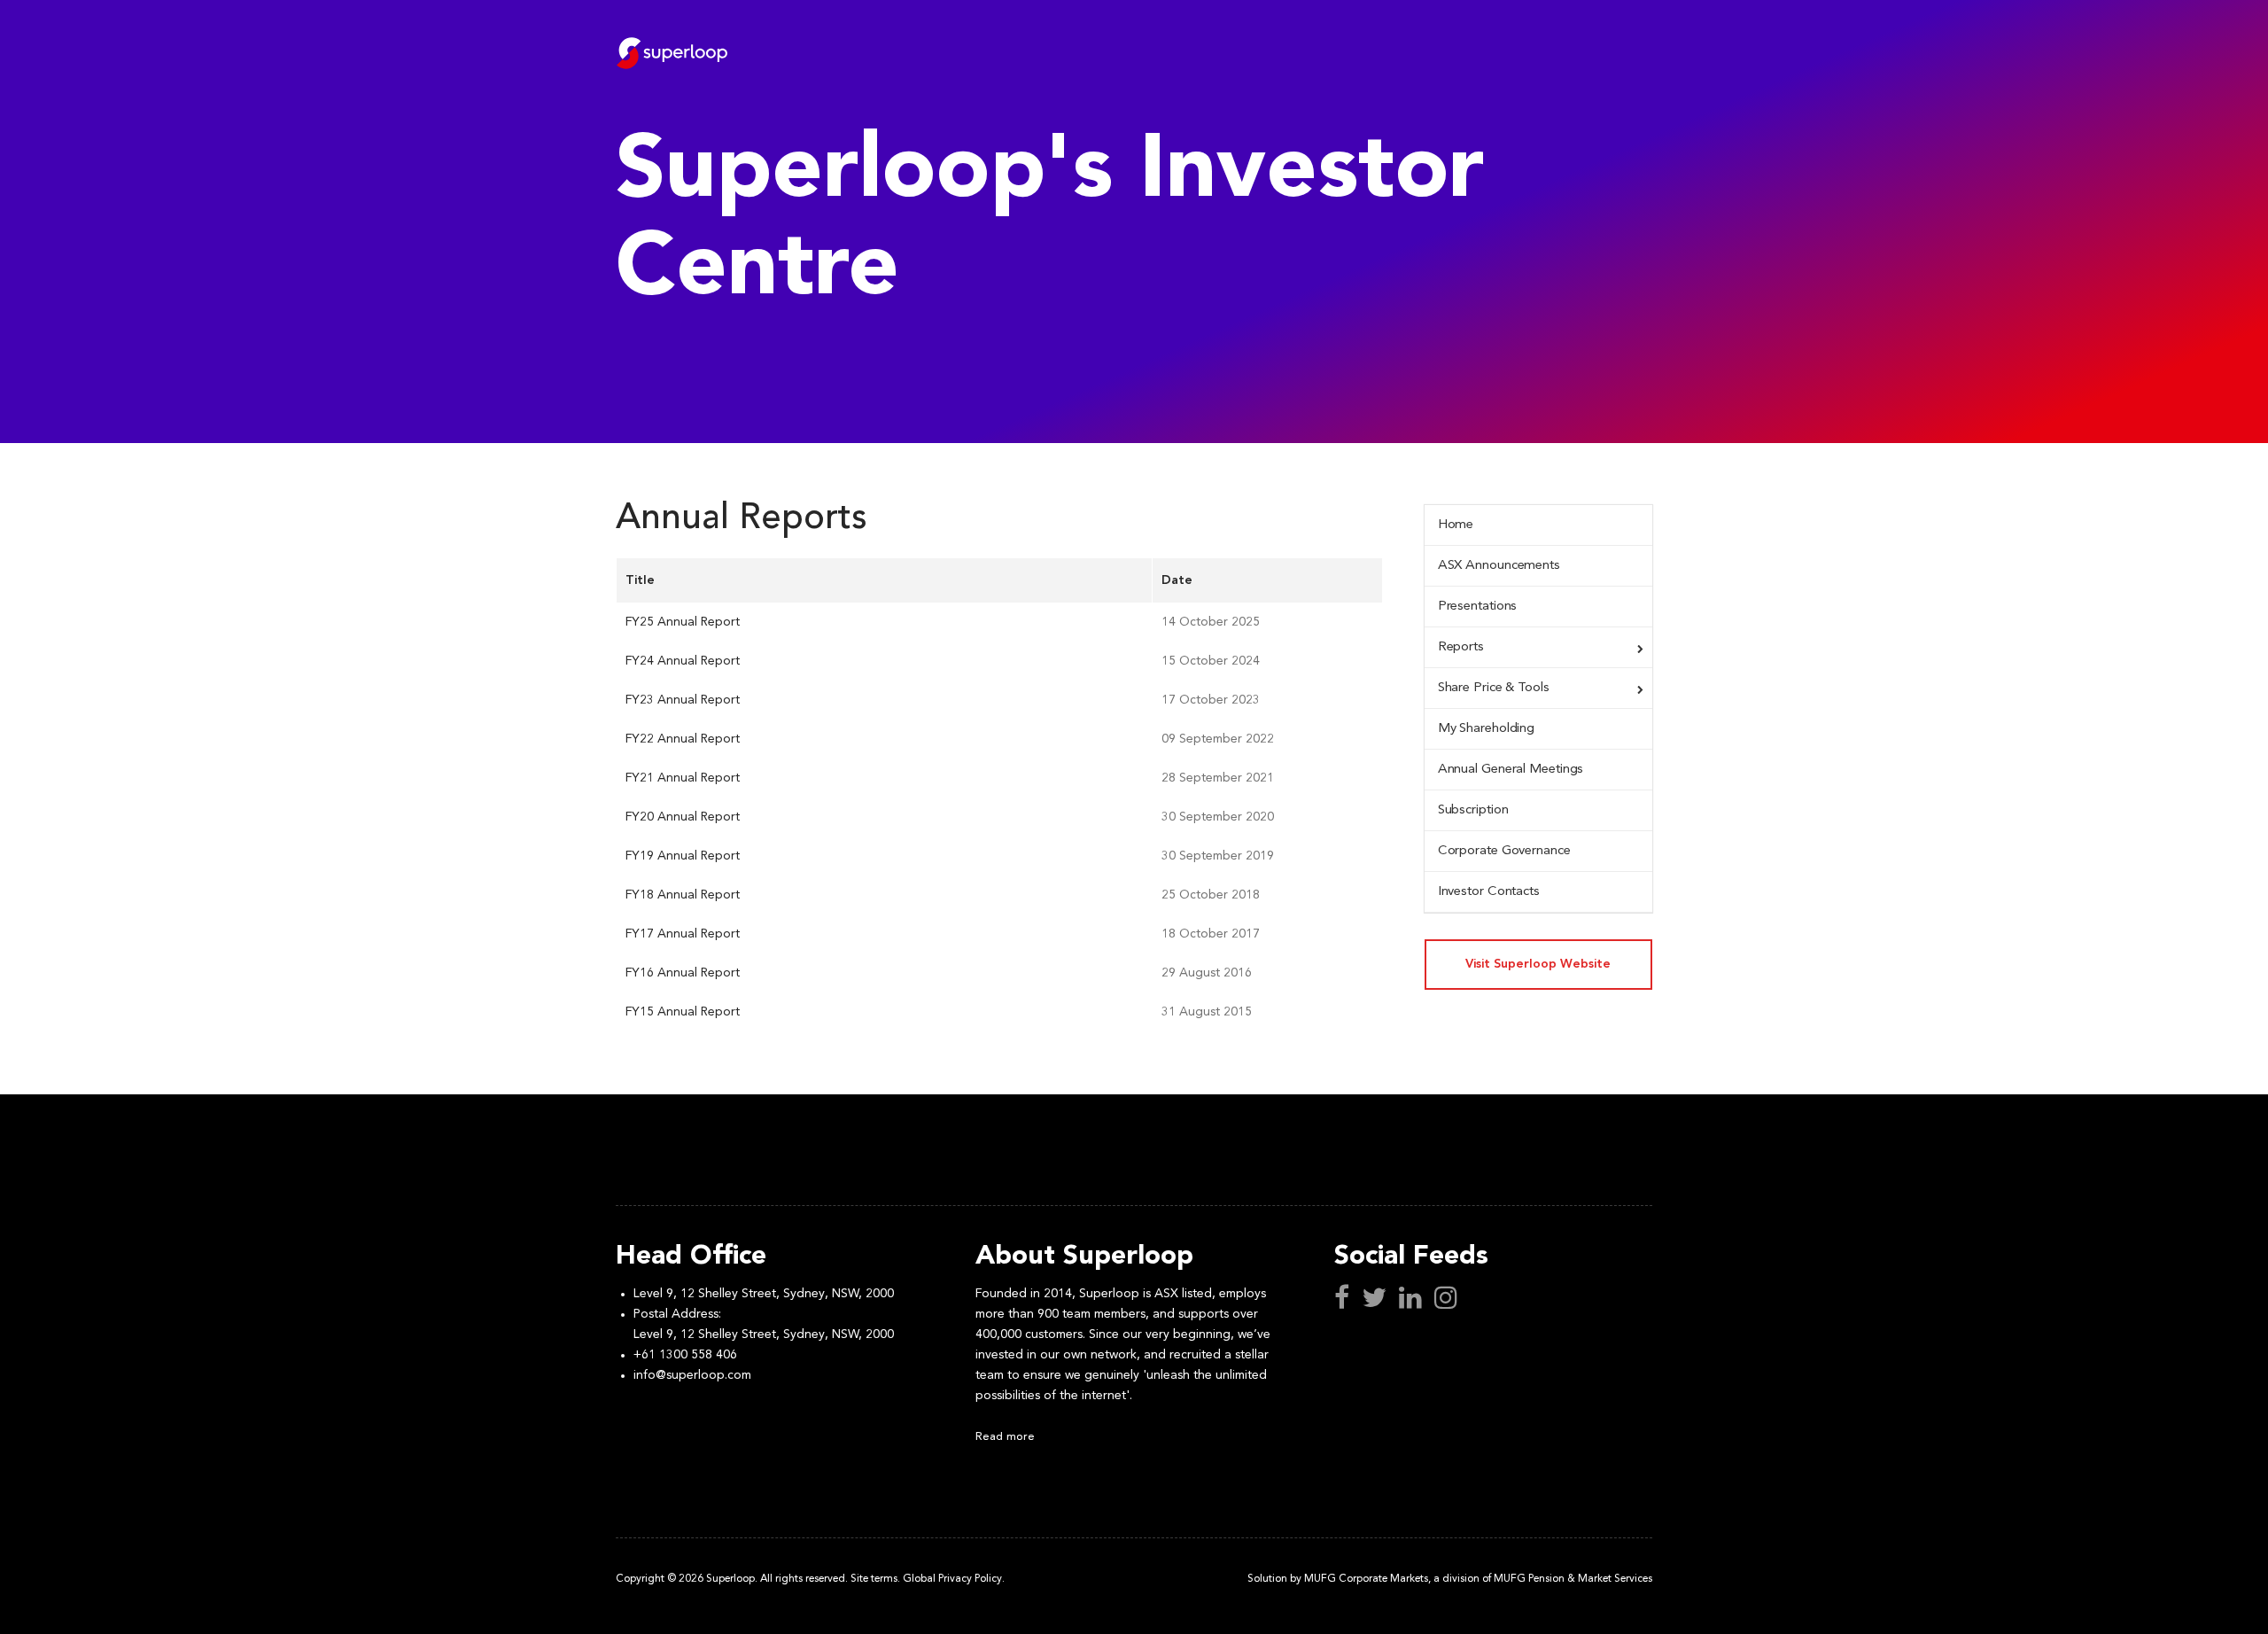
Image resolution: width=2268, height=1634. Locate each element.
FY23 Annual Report (683, 700)
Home (1456, 525)
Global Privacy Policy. (954, 1579)
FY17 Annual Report (683, 934)
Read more (1005, 1437)
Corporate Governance (1504, 851)
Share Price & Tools (1494, 688)
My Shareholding (1487, 729)
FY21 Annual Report (683, 778)
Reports (1461, 647)
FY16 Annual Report (683, 973)
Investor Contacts (1489, 892)
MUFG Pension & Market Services (1573, 1579)
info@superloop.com (692, 1375)
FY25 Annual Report (683, 622)
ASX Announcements (1499, 566)
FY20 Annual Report (683, 817)
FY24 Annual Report (683, 661)
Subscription (1473, 810)
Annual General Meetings (1511, 770)
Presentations (1478, 607)
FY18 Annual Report (683, 895)
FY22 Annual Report (683, 739)
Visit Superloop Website (1538, 964)
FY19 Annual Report (683, 856)
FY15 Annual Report (683, 1012)
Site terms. (875, 1579)
